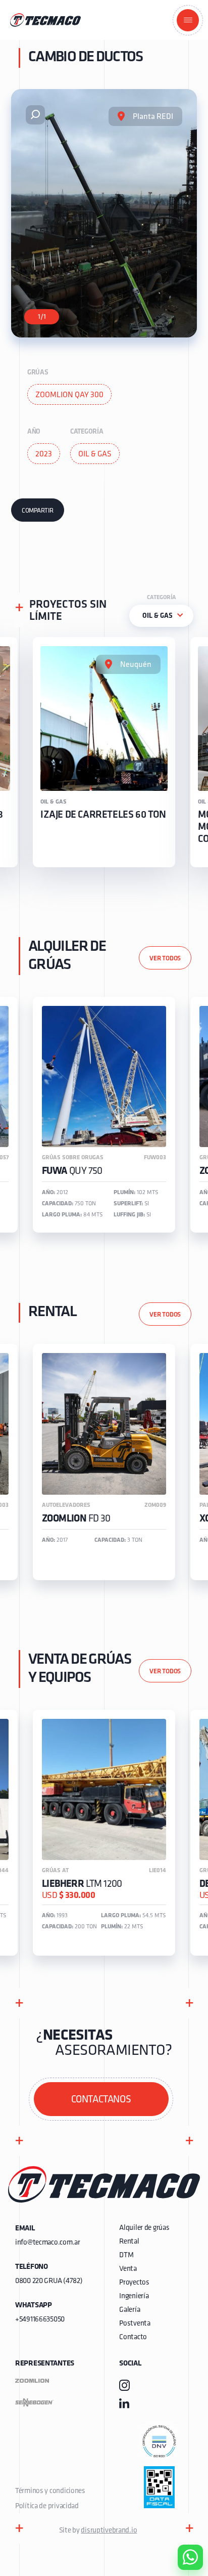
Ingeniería (134, 2296)
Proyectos (134, 2283)
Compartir (38, 511)
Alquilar (183, 2528)
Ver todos (165, 959)
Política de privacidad (47, 2506)
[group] (104, 752)
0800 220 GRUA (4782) (49, 2281)
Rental (129, 2242)
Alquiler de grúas (144, 2228)
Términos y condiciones (50, 2491)
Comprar (182, 2500)
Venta (128, 2269)
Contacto (133, 2337)
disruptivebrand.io (109, 2531)
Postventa (135, 2324)
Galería (129, 2310)
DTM (126, 2255)
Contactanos (101, 2100)
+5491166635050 (40, 2320)
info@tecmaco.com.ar (48, 2243)
